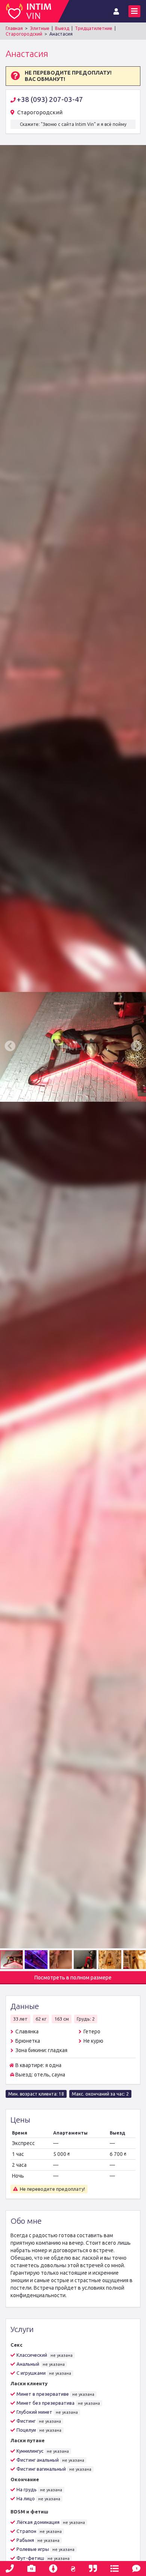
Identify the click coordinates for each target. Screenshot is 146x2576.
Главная (14, 28)
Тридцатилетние (94, 28)
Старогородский (24, 34)
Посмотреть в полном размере (73, 1978)
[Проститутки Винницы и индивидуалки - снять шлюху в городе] (32, 11)
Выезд (62, 28)
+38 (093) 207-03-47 (50, 99)
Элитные (40, 28)
